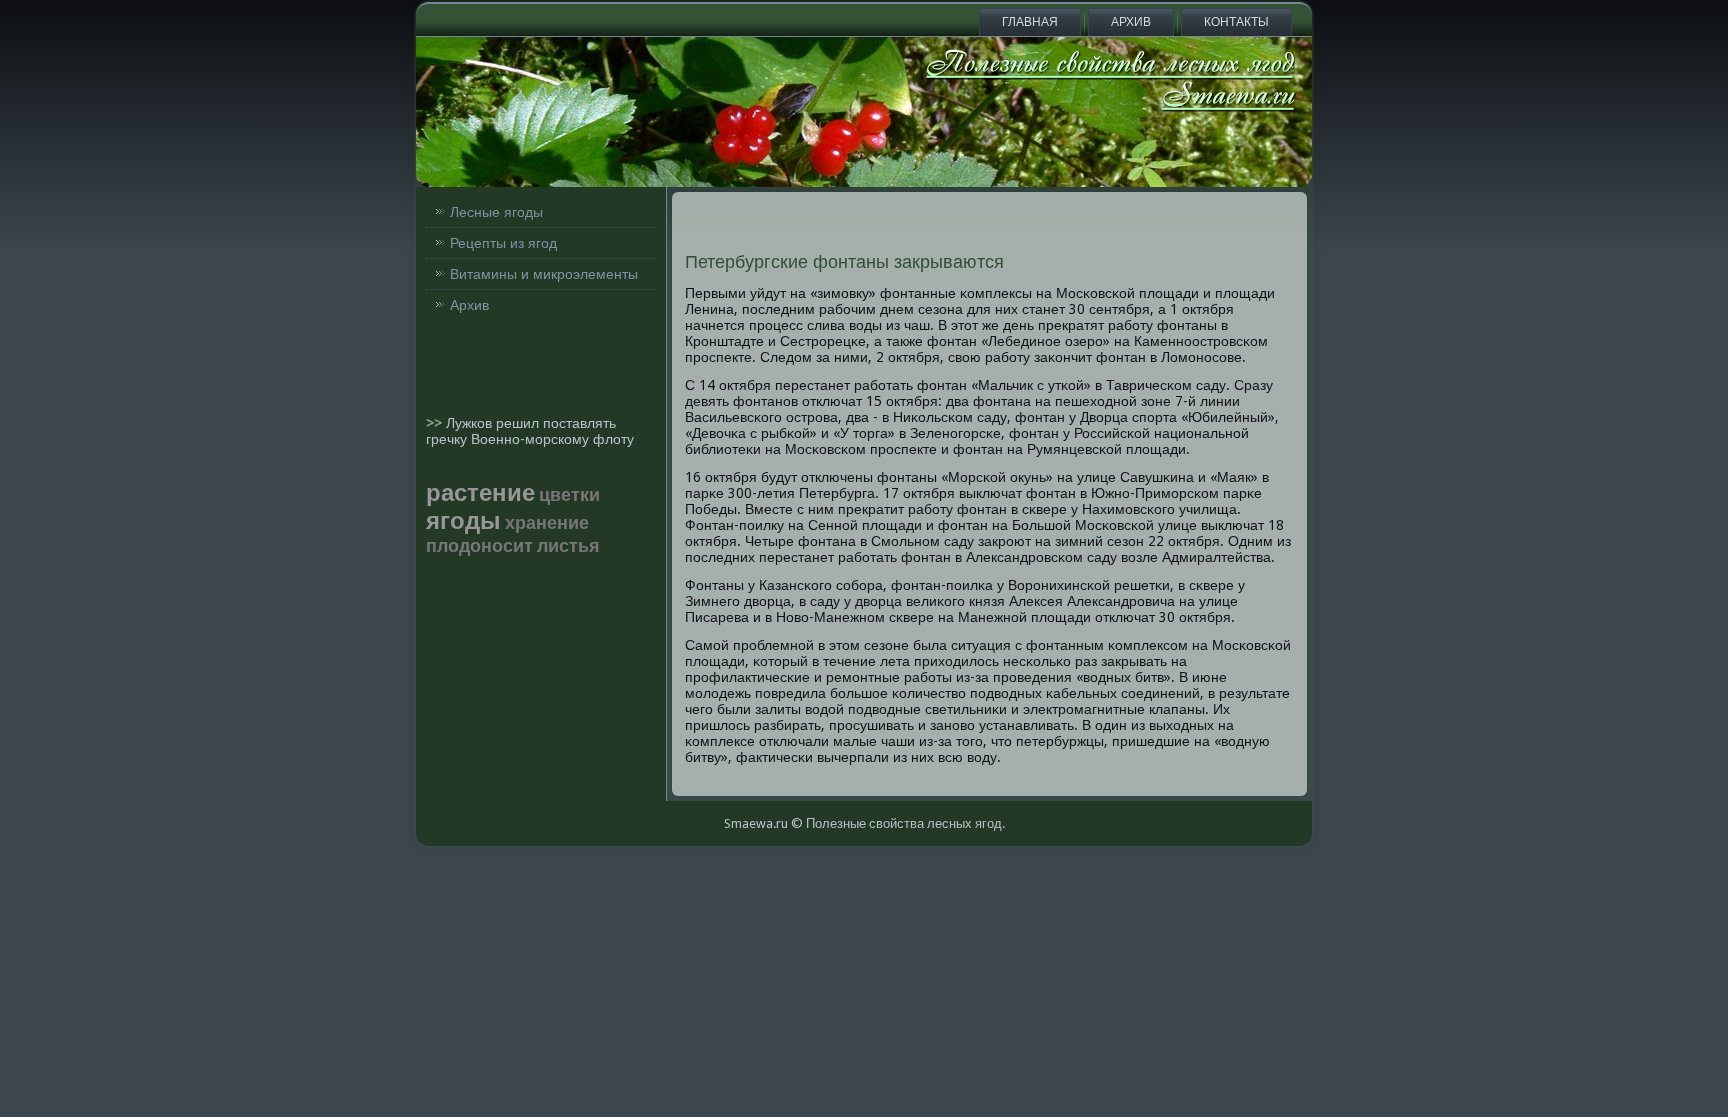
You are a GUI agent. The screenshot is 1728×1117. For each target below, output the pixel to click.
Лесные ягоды (496, 212)
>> (436, 423)
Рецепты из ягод (503, 243)
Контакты (1236, 22)
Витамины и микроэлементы (544, 274)
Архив (1131, 22)
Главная (1030, 22)
